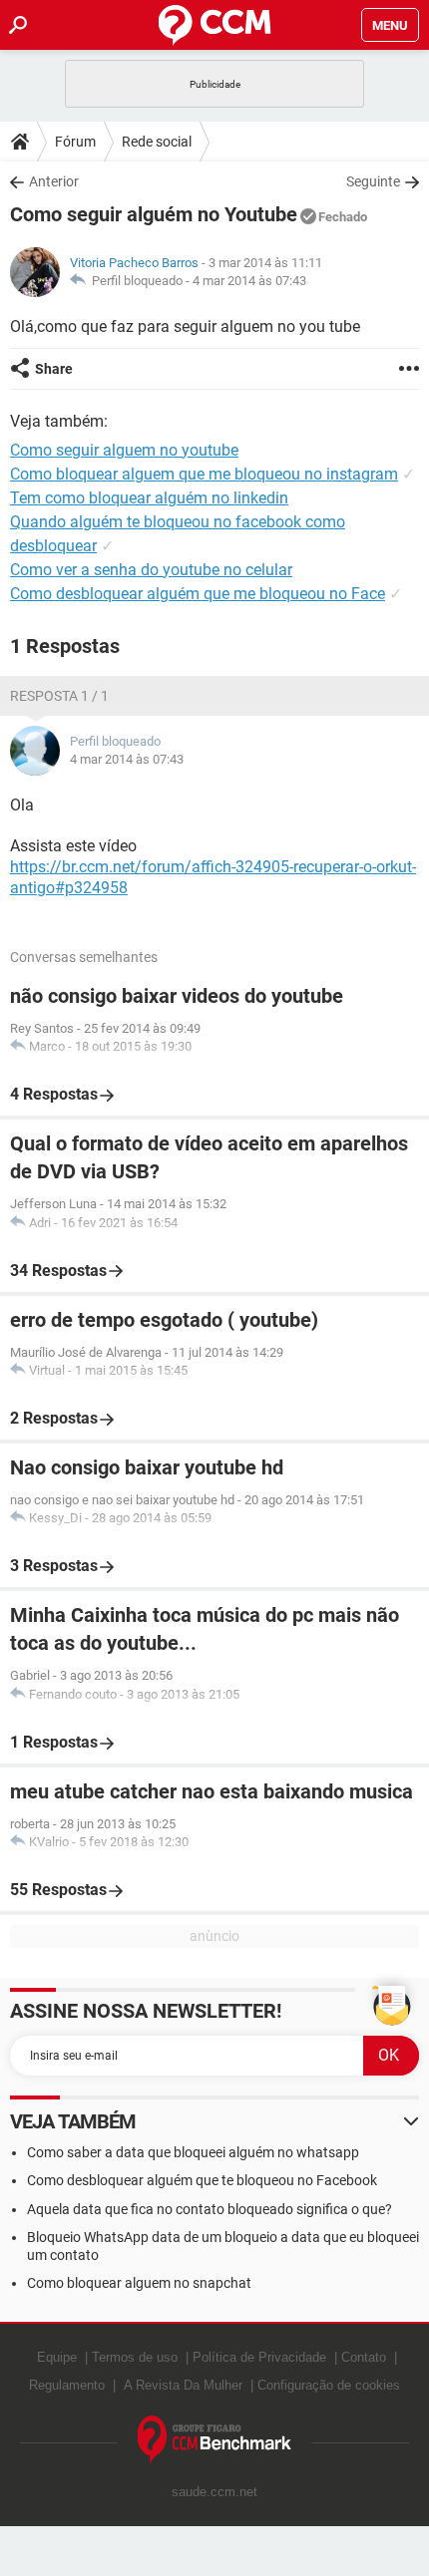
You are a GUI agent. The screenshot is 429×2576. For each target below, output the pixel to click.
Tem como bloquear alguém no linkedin (149, 498)
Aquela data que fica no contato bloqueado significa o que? (210, 2209)
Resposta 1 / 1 (59, 696)
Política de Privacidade (259, 2357)
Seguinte (373, 181)
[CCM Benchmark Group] (215, 2440)
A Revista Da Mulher (183, 2385)
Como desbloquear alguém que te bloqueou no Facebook (202, 2180)
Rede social (157, 142)
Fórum (75, 142)
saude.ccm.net (214, 2492)
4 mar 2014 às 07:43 (249, 281)
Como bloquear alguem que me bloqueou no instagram (204, 474)
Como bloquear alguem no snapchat (139, 2283)
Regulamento (67, 2385)
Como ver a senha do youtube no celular (151, 570)
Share (54, 369)
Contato (364, 2357)
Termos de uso (135, 2357)
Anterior (54, 181)
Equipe (57, 2357)
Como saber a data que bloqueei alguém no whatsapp (193, 2152)
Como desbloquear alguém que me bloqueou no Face (198, 594)
